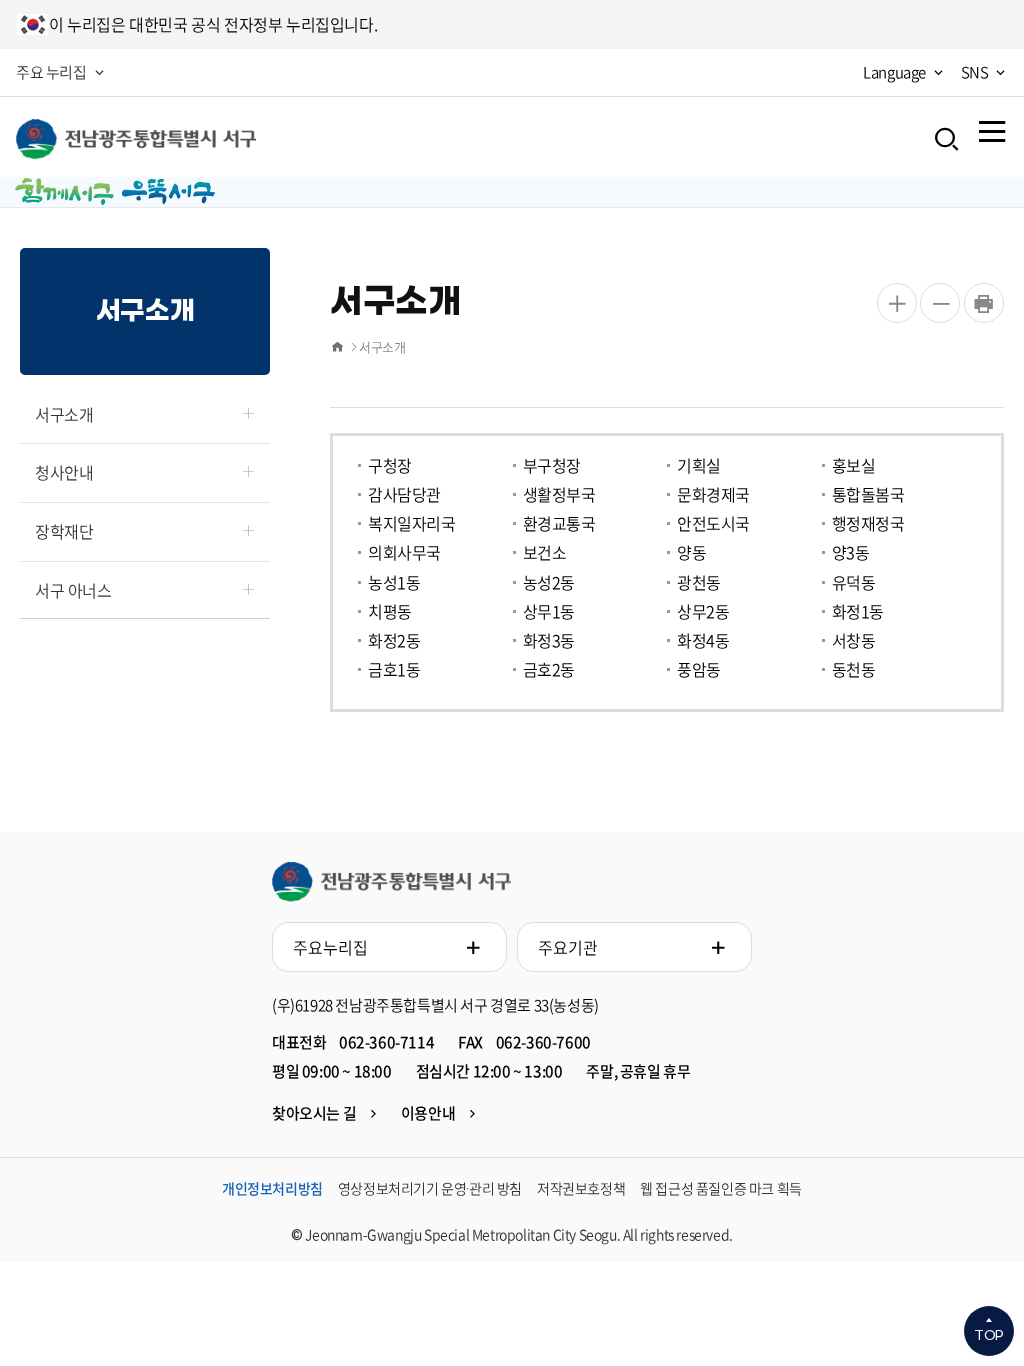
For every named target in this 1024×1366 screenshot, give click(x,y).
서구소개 (64, 414)
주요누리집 (330, 947)
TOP (989, 1336)
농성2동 (549, 583)
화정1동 (858, 612)
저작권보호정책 (581, 1188)
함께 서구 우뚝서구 (136, 139)
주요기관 (568, 947)
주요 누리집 (51, 72)
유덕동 (854, 583)
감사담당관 (404, 495)
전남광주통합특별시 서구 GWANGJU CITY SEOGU (391, 882)
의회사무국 (404, 553)
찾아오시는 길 (314, 1113)
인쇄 (984, 303)
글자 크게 (897, 303)
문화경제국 (713, 495)
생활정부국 (559, 495)
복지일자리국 (412, 524)
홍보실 (854, 466)
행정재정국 (868, 524)
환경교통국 (559, 524)
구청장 (390, 466)
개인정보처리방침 (272, 1188)
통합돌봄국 (868, 495)
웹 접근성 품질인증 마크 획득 (721, 1188)
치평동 (390, 612)
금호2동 (549, 670)
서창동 (854, 641)
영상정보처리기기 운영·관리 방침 (430, 1188)
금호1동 (394, 670)
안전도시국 (713, 524)
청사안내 (64, 472)
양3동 (851, 553)
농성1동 (394, 583)
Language (894, 72)
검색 (947, 139)
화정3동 (549, 641)
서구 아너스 (73, 590)
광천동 (699, 583)
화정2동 (394, 641)
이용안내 (428, 1113)
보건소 (545, 553)
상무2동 (703, 612)
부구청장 (552, 466)
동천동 (854, 670)
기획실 (699, 466)
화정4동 (703, 641)
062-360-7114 (386, 1042)
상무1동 (549, 612)
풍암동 (699, 670)
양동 (691, 553)
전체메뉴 (992, 131)
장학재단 (64, 531)
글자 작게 (940, 303)
